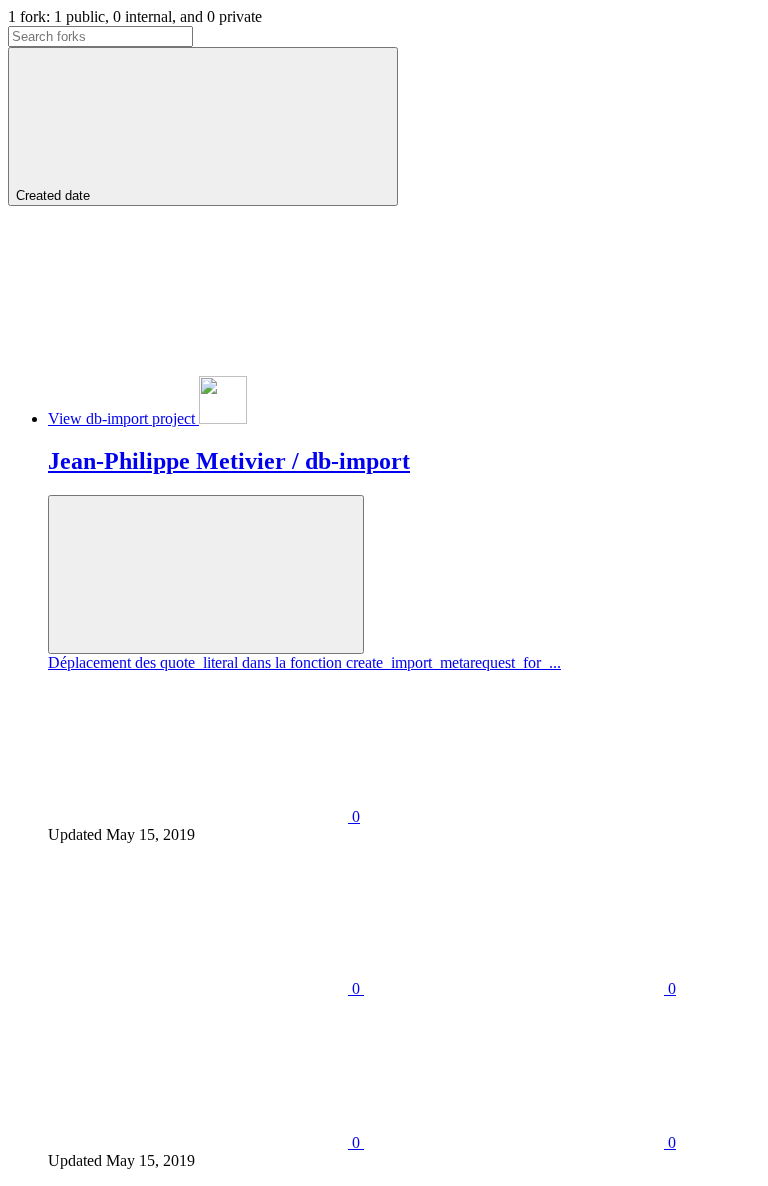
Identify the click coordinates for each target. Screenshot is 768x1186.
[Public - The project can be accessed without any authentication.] (206, 574)
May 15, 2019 (150, 834)
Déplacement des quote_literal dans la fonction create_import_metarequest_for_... (304, 662)
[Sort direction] (158, 350)
